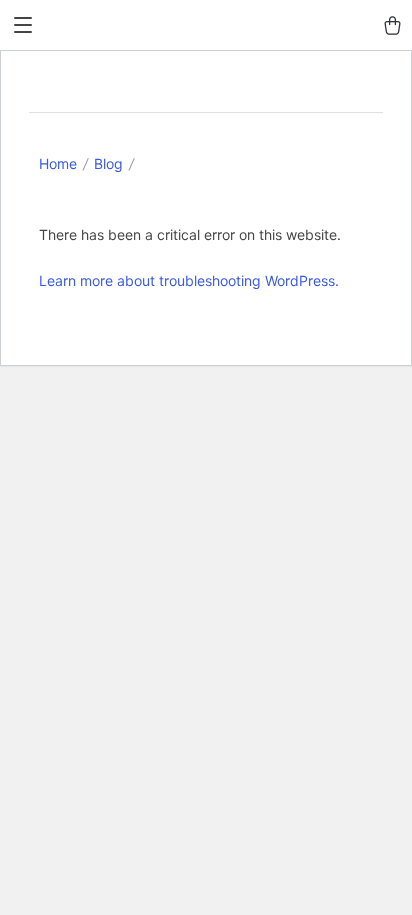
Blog (108, 163)
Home (58, 163)
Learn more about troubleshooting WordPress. (189, 280)
